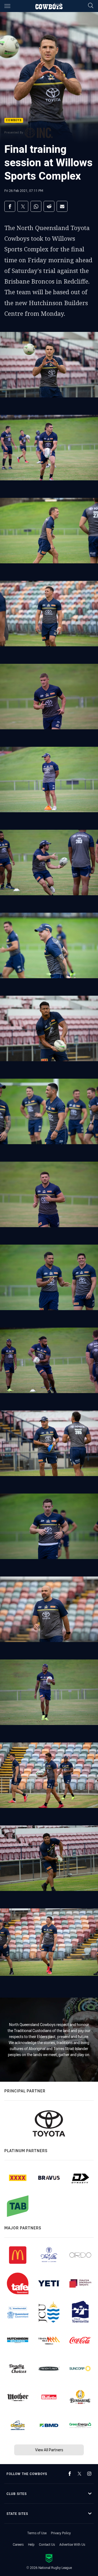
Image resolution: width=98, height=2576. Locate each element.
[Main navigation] (7, 6)
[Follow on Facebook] (70, 2474)
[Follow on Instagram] (89, 2474)
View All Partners (49, 2450)
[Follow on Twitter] (79, 2474)
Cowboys (14, 121)
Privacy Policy (61, 2533)
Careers (18, 2544)
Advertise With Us (72, 2544)
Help (31, 2544)
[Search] (91, 6)
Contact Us (47, 2544)
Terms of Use (37, 2533)
